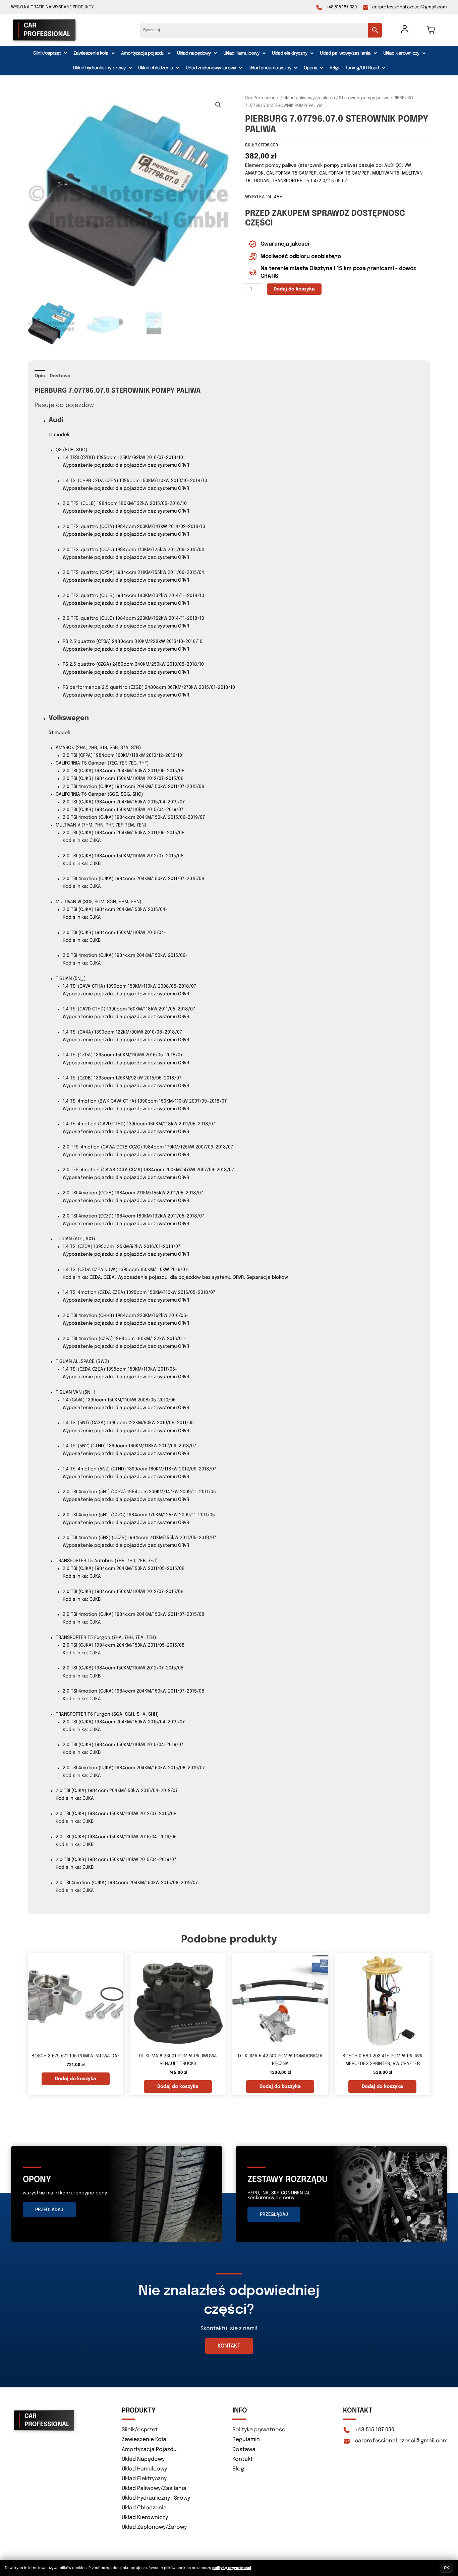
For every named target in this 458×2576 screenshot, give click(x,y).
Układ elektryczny (290, 53)
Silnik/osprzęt (47, 53)
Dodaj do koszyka (294, 289)
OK (446, 2568)
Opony (310, 68)
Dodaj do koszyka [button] (76, 2079)
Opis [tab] (40, 376)
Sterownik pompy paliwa (364, 98)
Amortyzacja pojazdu (143, 53)
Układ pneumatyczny (270, 68)
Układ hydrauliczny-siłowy (99, 68)
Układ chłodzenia (156, 68)
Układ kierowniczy (401, 53)
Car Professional (262, 98)
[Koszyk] (431, 30)
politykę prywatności (232, 2568)
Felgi (334, 68)
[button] (50, 53)
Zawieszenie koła (91, 53)
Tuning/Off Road (362, 68)
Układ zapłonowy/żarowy (211, 68)
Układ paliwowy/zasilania (345, 53)
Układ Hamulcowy (241, 53)
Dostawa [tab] (60, 376)
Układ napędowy (194, 53)
